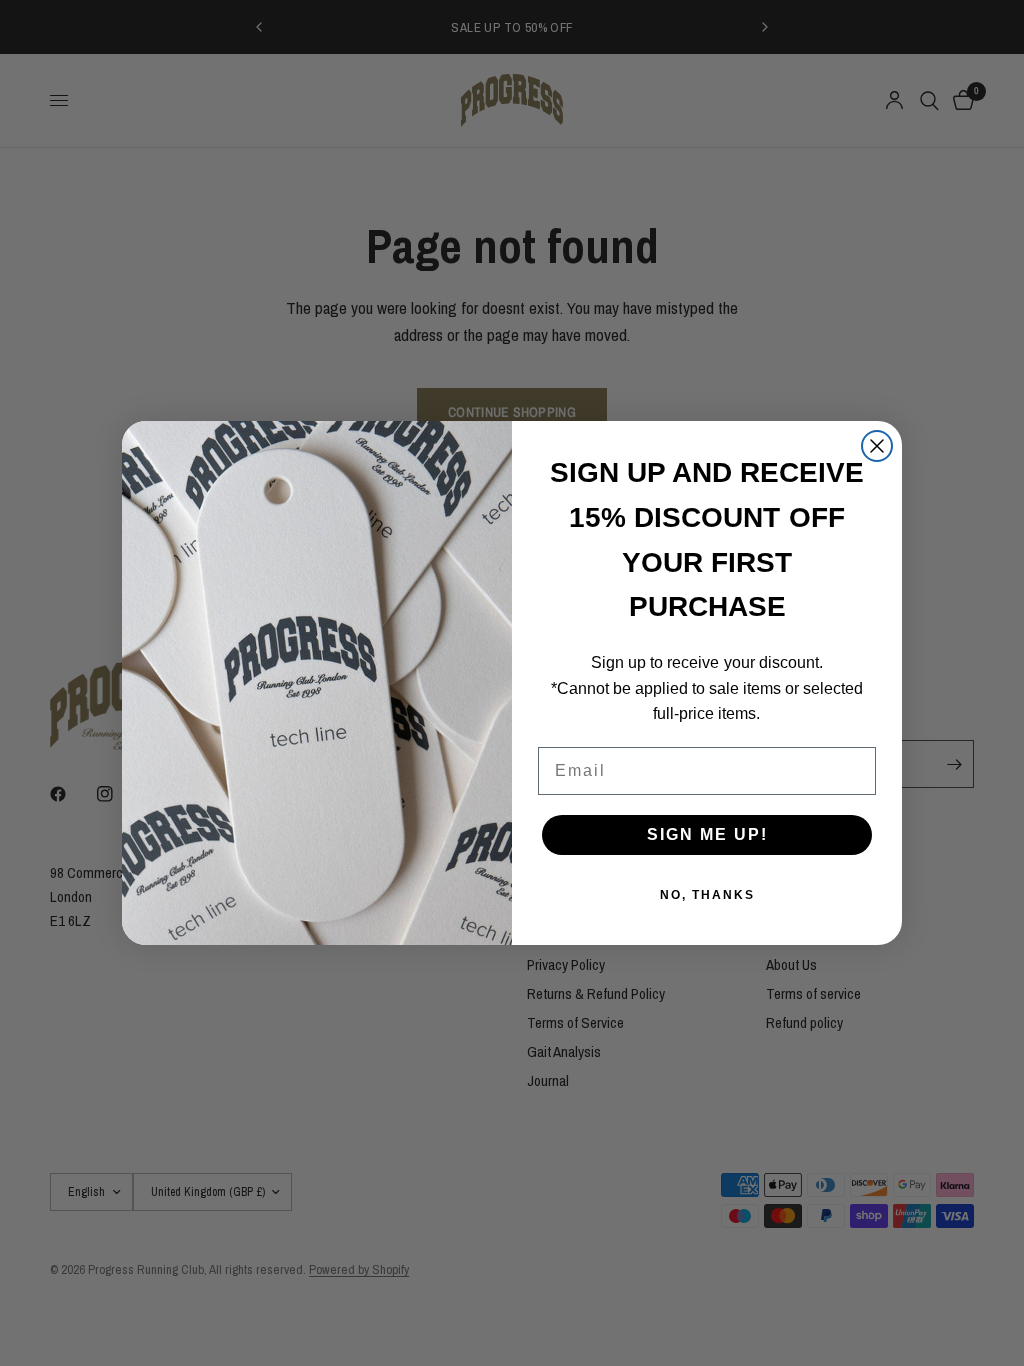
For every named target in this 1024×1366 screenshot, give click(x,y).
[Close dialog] (877, 446)
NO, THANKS (707, 895)
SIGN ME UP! (707, 834)
